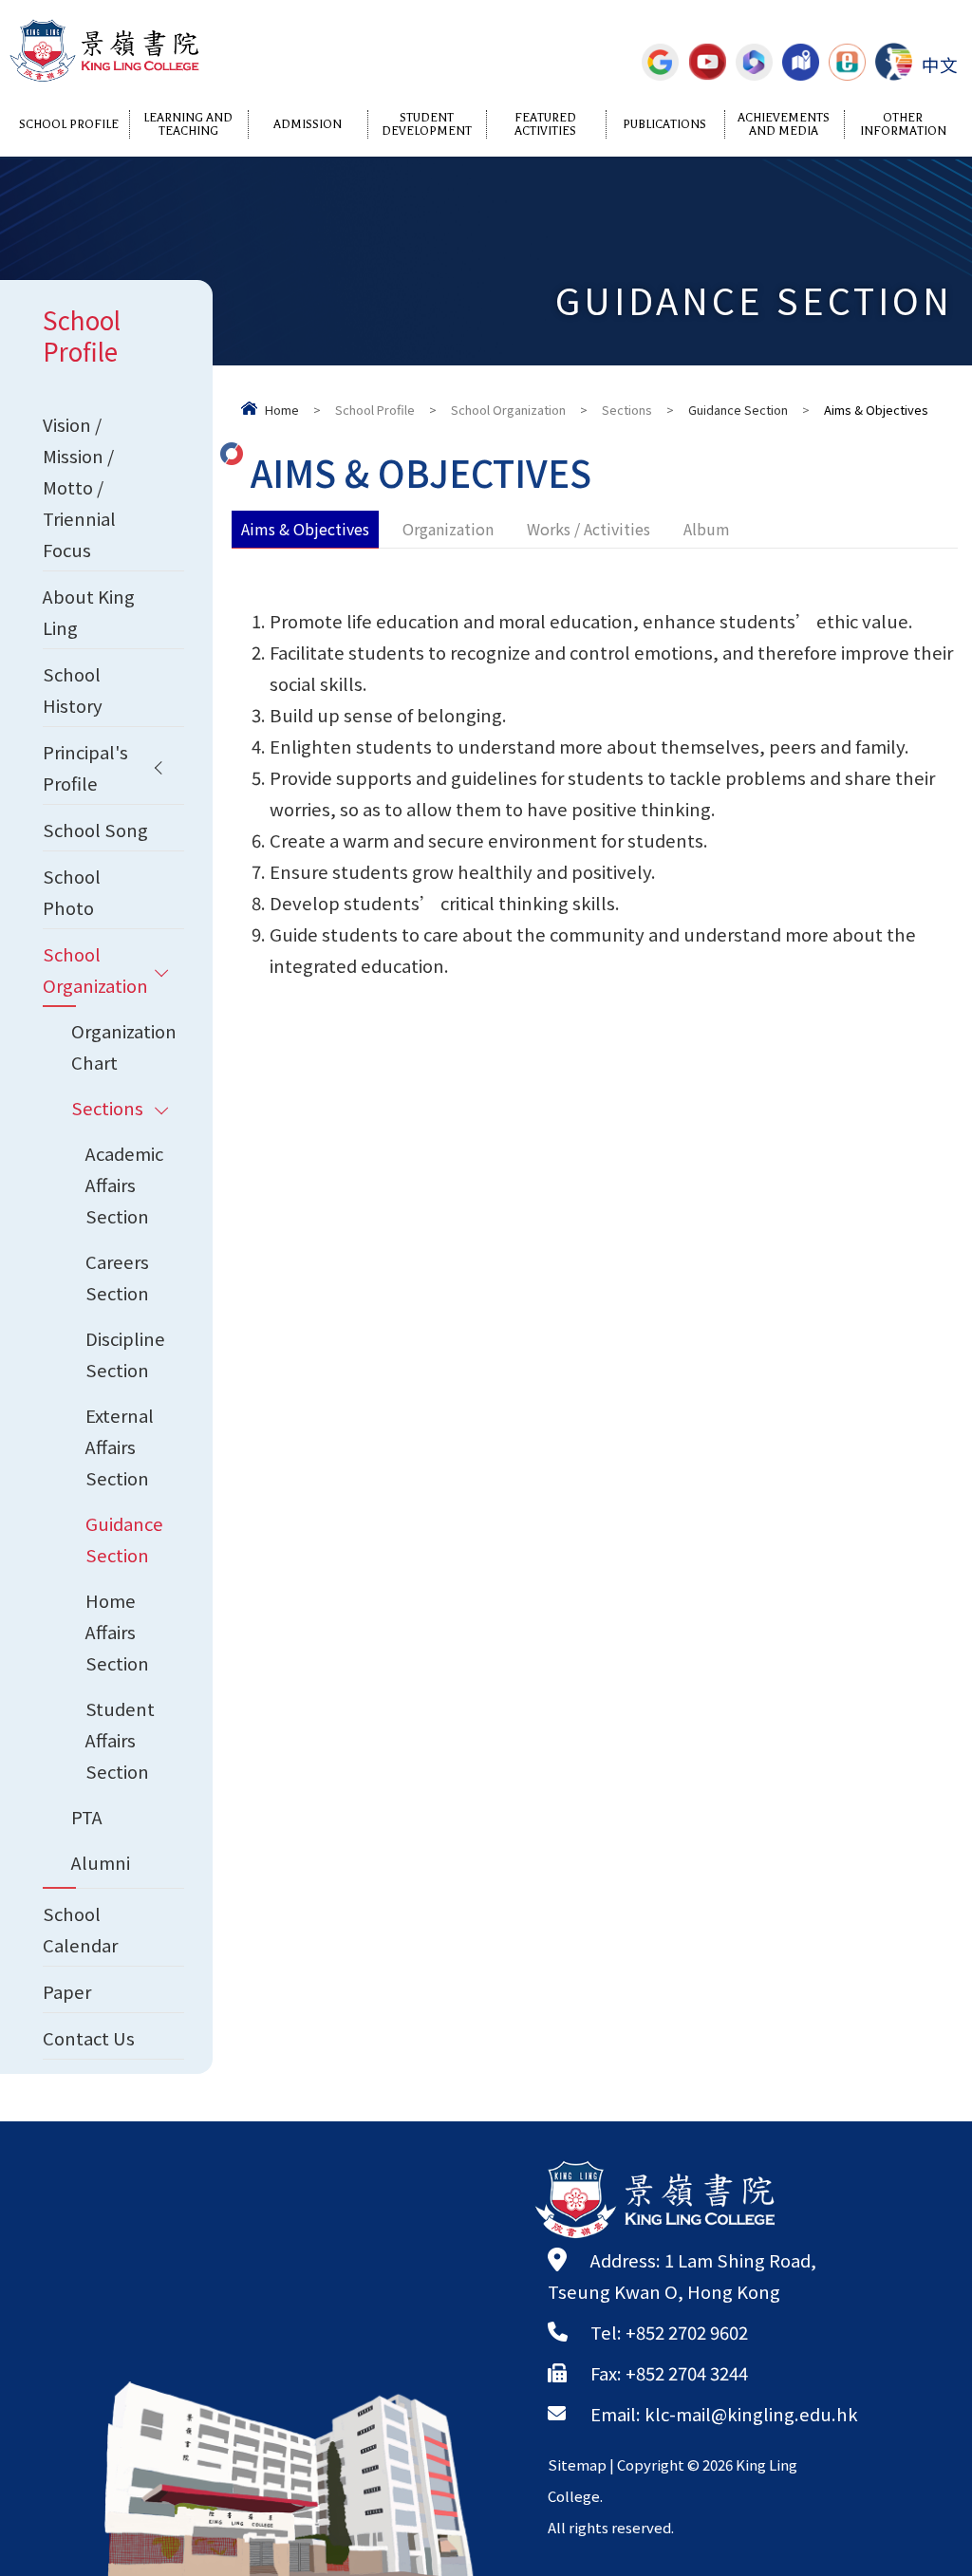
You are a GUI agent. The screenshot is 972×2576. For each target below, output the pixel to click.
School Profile (69, 124)
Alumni (101, 1862)
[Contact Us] (801, 62)
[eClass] (847, 62)
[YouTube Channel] (707, 62)
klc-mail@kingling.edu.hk (751, 2414)
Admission (308, 124)
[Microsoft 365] (754, 62)
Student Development (427, 124)
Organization (448, 529)
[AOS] (894, 62)
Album (707, 529)
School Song (95, 830)
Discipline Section (125, 1354)
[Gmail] (660, 62)
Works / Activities (589, 529)
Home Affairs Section (117, 1632)
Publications (664, 124)
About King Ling (89, 612)
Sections (627, 410)
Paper (67, 1991)
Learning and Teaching (188, 124)
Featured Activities (545, 124)
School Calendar (80, 1929)
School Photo (72, 892)
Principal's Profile (85, 767)
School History (73, 690)
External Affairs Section (120, 1447)
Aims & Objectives (305, 529)
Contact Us (89, 2038)
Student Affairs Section (120, 1740)
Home (282, 410)
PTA (87, 1817)
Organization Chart (124, 1046)
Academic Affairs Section (124, 1185)
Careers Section (117, 1277)
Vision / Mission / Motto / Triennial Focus (79, 487)
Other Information (903, 124)
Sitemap (577, 2464)
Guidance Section (738, 410)
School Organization (508, 410)
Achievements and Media (784, 124)
